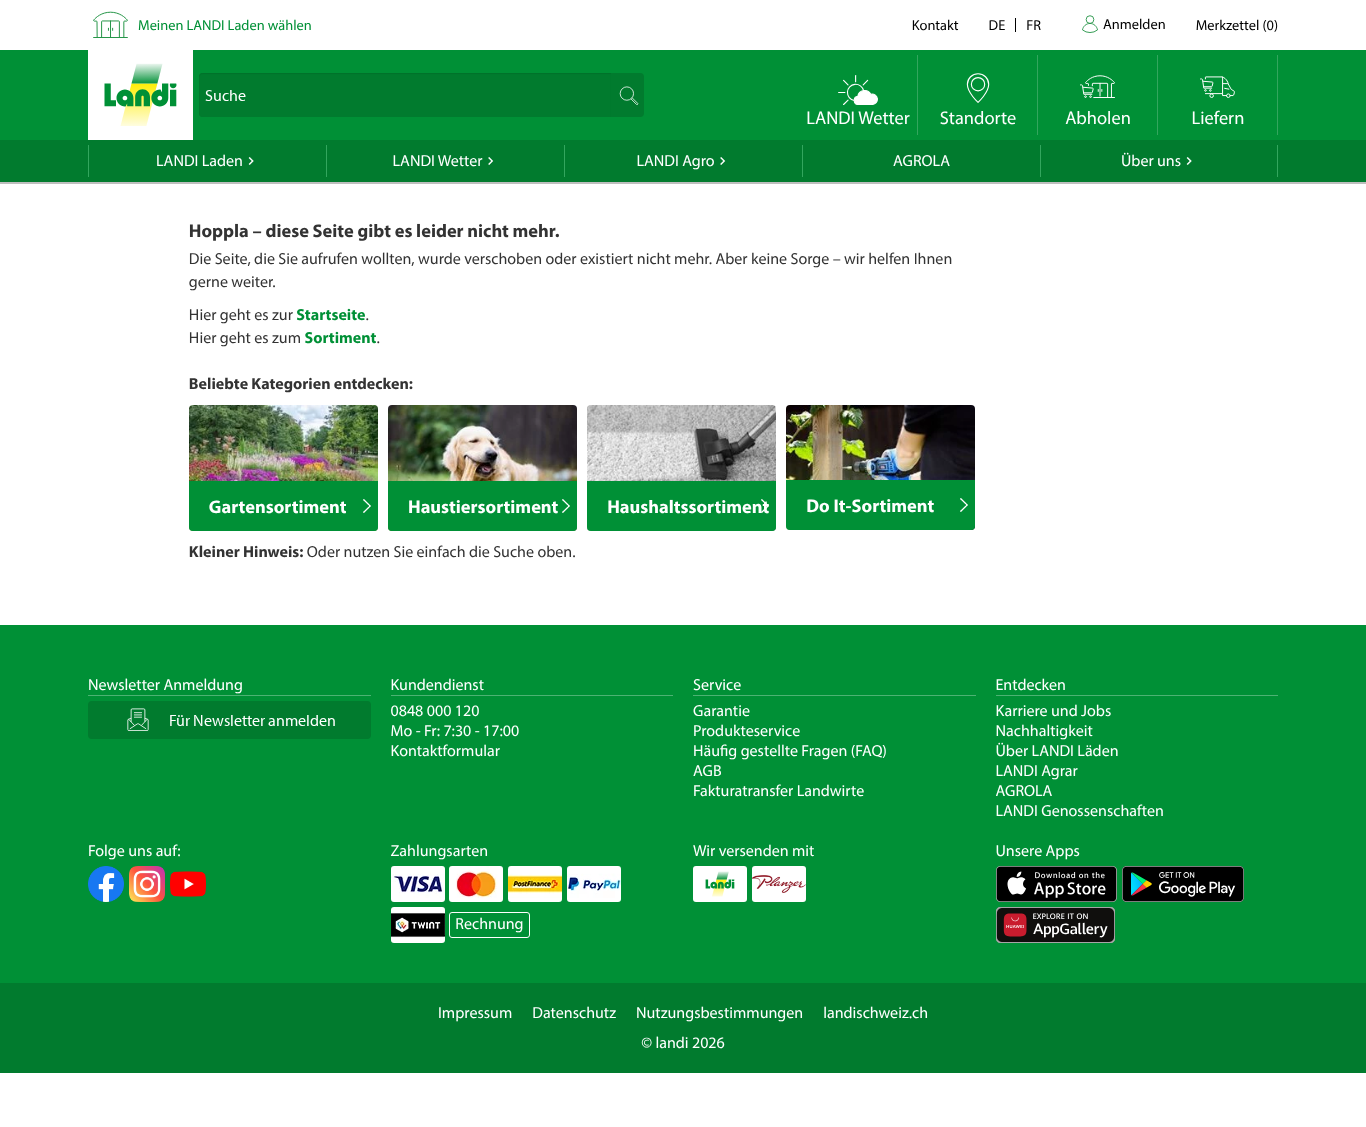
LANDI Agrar (1037, 771)
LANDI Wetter (438, 161)
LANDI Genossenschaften (1080, 811)
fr (1033, 24)
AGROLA (921, 161)
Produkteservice (746, 731)
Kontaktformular (446, 751)
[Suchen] (626, 95)
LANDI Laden (199, 161)
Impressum (475, 1013)
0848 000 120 (435, 711)
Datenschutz (574, 1013)
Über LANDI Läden (1057, 751)
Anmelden (1134, 23)
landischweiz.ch (875, 1013)
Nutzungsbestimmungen (719, 1013)
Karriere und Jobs (1054, 711)
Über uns (1151, 161)
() (1237, 24)
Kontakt (935, 24)
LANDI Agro (675, 161)
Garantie (721, 711)
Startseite (330, 315)
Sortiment (340, 338)
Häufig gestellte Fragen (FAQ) (790, 751)
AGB (707, 771)
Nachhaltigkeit (1044, 731)
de (997, 24)
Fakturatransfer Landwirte (778, 791)
